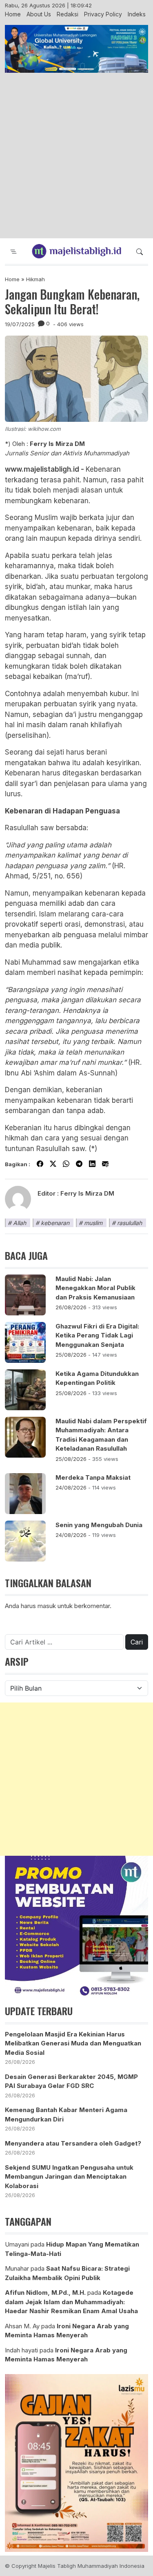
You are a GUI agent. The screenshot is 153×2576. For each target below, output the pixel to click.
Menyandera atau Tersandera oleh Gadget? (73, 2143)
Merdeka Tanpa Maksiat (93, 1477)
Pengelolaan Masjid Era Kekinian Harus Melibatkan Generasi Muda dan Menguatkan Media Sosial (73, 2043)
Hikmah (35, 279)
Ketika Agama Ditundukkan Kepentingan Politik (97, 1378)
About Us (39, 14)
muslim (93, 1223)
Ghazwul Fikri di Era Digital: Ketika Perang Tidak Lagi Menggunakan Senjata (97, 1335)
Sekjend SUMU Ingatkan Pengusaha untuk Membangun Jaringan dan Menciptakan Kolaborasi (69, 2177)
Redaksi (68, 14)
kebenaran (55, 1223)
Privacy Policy (103, 14)
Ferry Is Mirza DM (87, 1193)
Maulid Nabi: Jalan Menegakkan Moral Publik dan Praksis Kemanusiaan (95, 1288)
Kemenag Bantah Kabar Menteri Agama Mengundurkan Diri (66, 2115)
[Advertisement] (76, 156)
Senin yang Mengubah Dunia (99, 1525)
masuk (47, 1606)
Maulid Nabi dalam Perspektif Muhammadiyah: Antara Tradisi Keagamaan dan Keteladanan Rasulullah (101, 1435)
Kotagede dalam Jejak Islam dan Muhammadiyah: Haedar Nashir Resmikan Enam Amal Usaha (71, 2302)
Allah (20, 1223)
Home (13, 14)
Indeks (137, 14)
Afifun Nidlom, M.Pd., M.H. (45, 2293)
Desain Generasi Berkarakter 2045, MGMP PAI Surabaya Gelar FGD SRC (71, 2081)
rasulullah (130, 1223)
